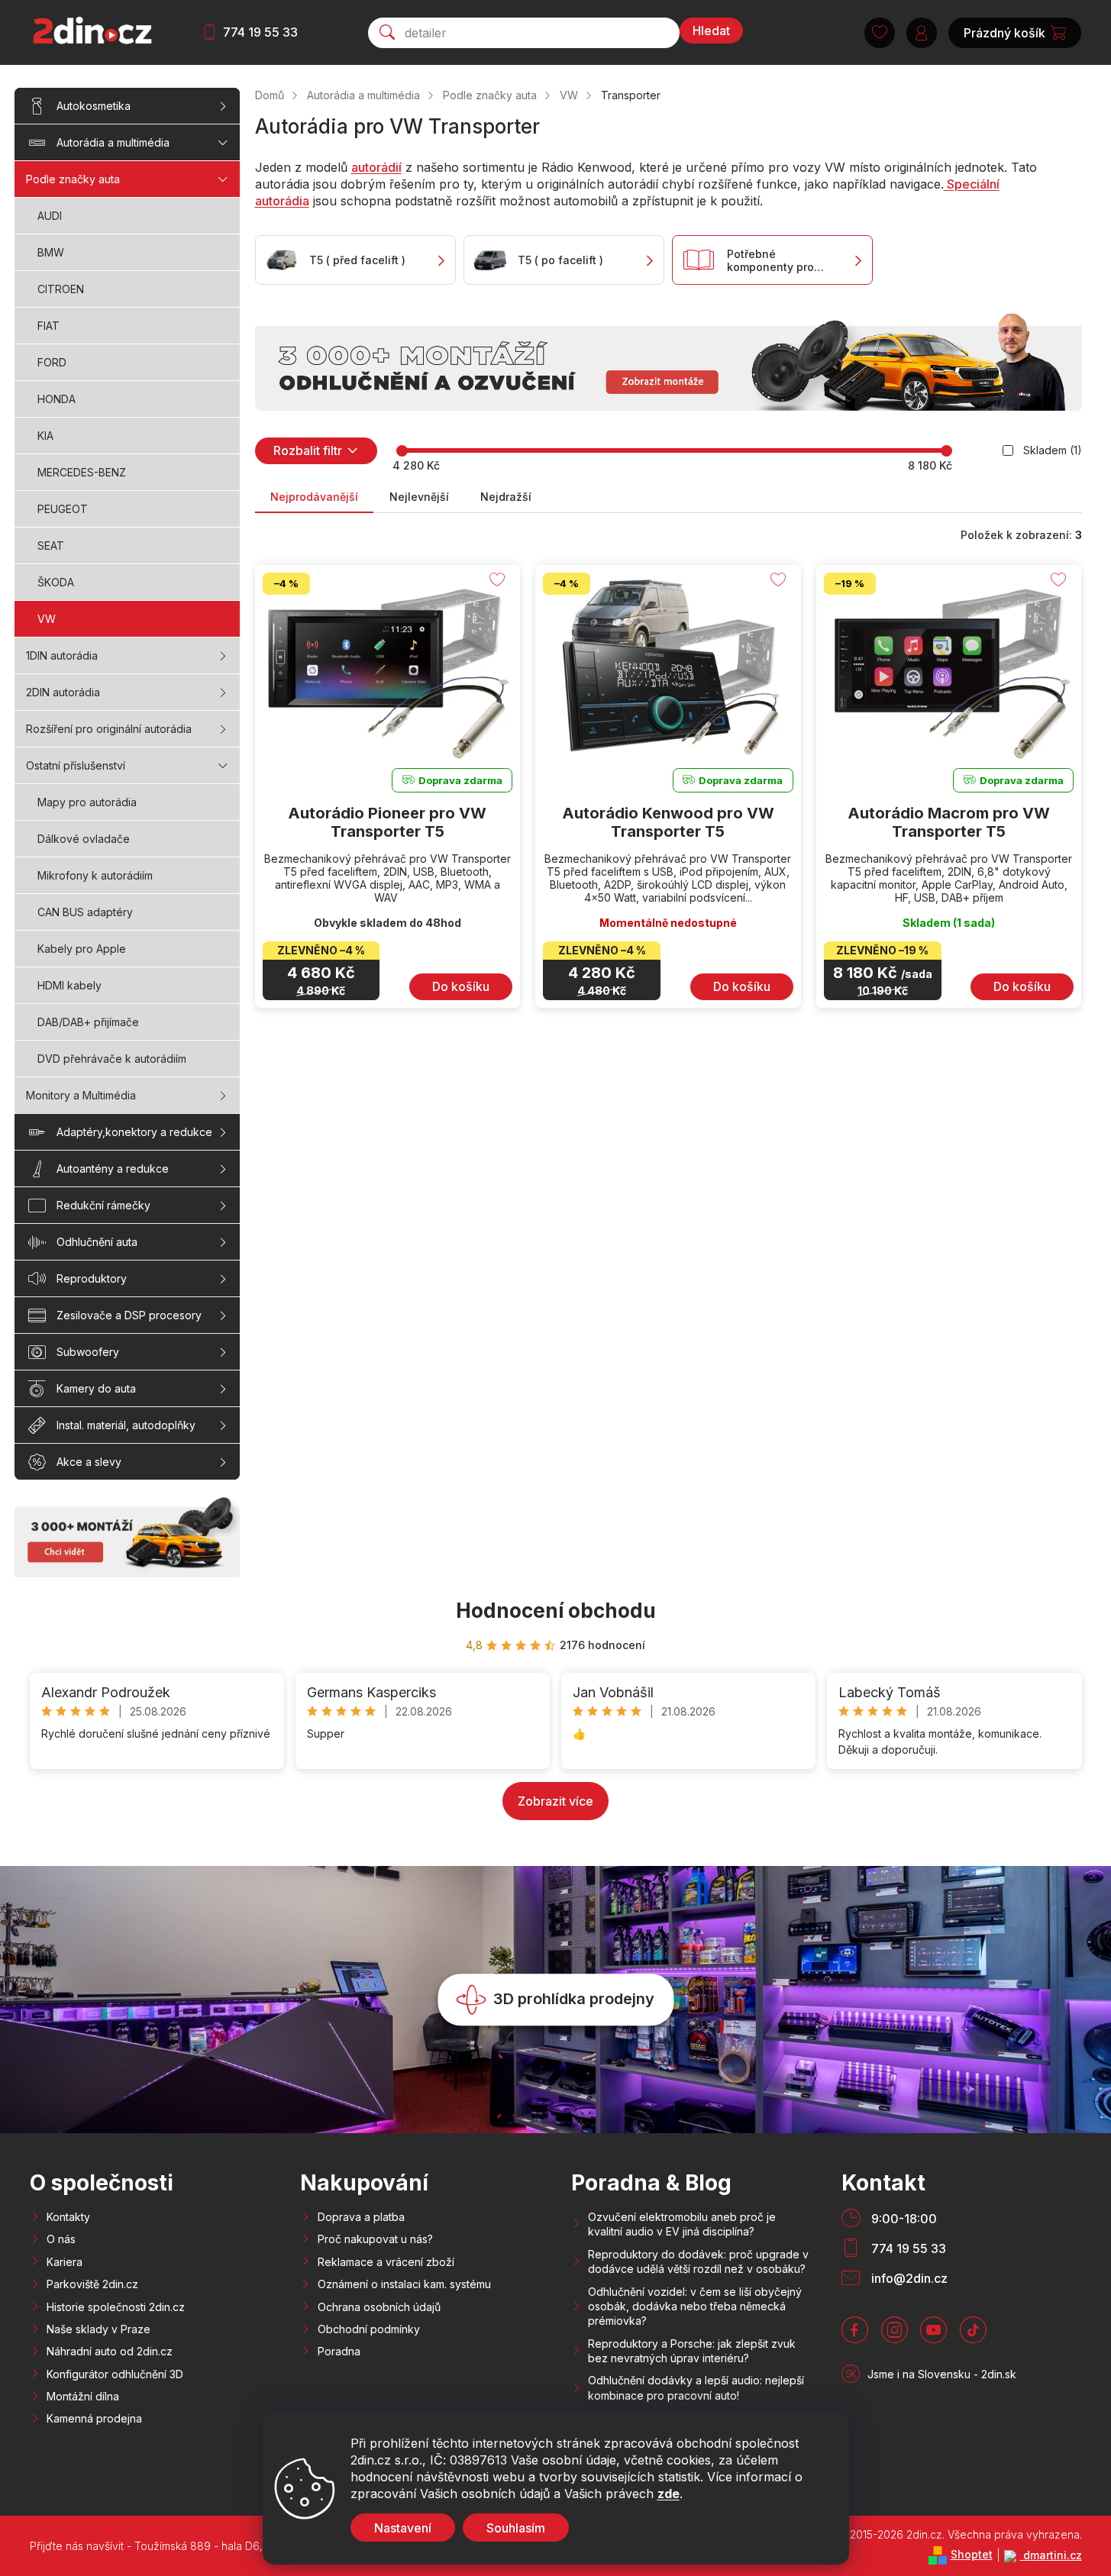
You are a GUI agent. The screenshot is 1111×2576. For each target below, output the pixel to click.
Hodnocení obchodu (556, 1611)
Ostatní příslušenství (76, 765)
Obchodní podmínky (369, 2329)
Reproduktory (92, 1278)
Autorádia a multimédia (113, 142)
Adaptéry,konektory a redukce (134, 1132)
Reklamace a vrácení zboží (386, 2262)
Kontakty (68, 2217)
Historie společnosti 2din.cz (116, 2307)
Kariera (65, 2262)
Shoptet (972, 2554)
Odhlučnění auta (97, 1242)
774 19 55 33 (260, 32)
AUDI (50, 216)
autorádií (376, 167)
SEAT (51, 546)
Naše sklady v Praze (99, 2329)
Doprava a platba (361, 2217)
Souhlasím (516, 2528)
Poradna (339, 2351)
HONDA (57, 399)
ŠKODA (56, 582)
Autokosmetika (94, 106)
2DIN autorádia (63, 692)
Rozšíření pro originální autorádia (109, 729)
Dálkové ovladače (84, 839)
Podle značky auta (73, 179)
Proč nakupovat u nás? (375, 2239)
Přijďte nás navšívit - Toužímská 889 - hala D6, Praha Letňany (184, 2546)
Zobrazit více (555, 1801)
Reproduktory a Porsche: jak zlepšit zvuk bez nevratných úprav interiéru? (692, 2351)
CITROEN (61, 289)
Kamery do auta (96, 1388)
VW (47, 619)
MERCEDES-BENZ (82, 472)
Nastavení (403, 2528)
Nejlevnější (419, 497)
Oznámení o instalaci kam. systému (404, 2284)
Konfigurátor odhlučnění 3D (115, 2374)
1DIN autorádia (62, 655)
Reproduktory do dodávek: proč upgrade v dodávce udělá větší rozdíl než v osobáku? (698, 2261)
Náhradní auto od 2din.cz (110, 2351)
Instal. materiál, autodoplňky (126, 1425)
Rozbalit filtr (308, 450)
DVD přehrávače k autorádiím (112, 1059)
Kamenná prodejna (94, 2418)
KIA (45, 436)
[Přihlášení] (922, 33)
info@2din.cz (909, 2278)
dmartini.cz (1051, 2555)
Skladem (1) (1053, 450)
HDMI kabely (69, 985)
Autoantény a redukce (113, 1169)
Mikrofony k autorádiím (95, 875)
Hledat (711, 31)
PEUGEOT (63, 509)
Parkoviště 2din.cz (92, 2284)
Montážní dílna (83, 2396)
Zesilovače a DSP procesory (129, 1315)
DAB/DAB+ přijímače (88, 1022)
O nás (61, 2239)
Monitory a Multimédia (81, 1095)
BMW (51, 252)
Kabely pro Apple (82, 949)
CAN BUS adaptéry (85, 912)
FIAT (48, 326)
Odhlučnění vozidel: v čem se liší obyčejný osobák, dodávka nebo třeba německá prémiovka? (695, 2306)
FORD (52, 362)
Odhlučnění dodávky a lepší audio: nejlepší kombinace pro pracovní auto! (696, 2387)
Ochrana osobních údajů (379, 2307)
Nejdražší (506, 497)
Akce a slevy (89, 1462)
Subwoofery (88, 1352)
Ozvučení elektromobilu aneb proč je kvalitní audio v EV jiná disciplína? (682, 2224)
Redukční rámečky (103, 1205)
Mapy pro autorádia (87, 802)
